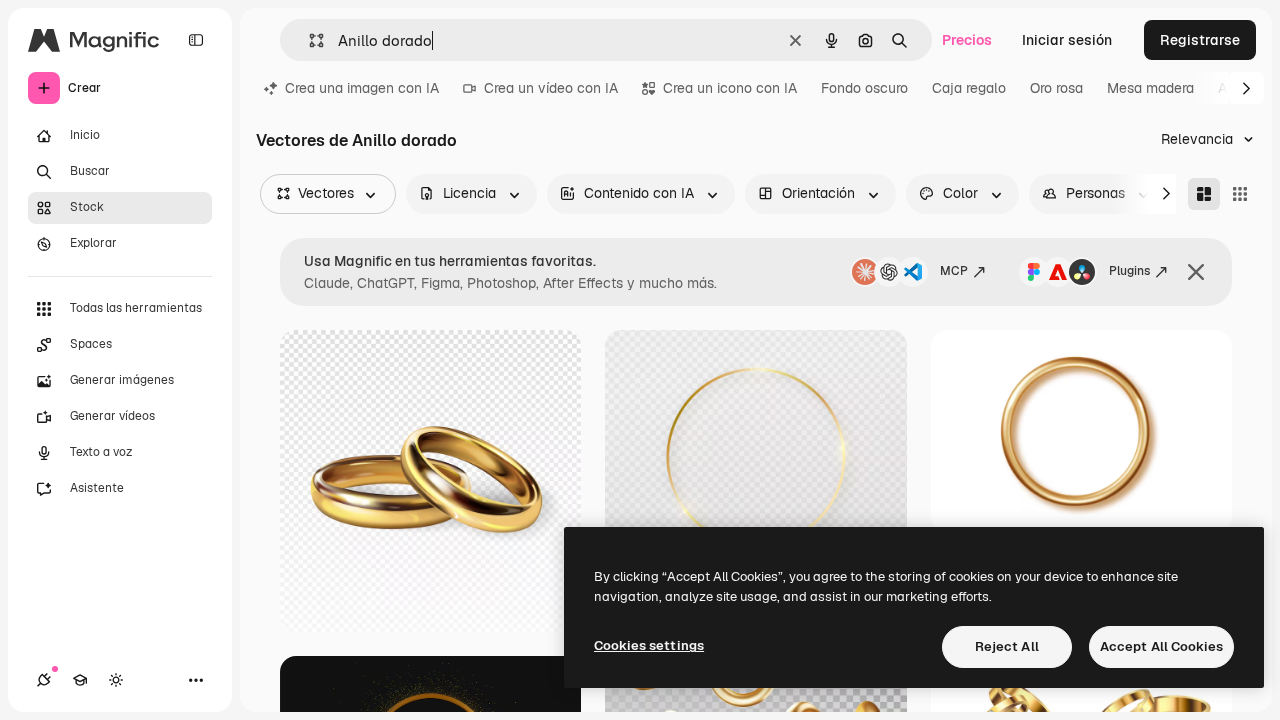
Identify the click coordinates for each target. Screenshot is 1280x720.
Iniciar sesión (1067, 40)
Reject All (1007, 646)
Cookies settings (649, 645)
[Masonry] (1204, 194)
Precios (967, 40)
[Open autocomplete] (308, 40)
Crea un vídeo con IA (551, 88)
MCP (954, 271)
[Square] (1240, 194)
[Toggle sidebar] (196, 40)
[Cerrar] (1196, 272)
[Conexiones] (44, 680)
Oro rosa (1056, 88)
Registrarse (1200, 40)
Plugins (1129, 271)
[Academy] (80, 680)
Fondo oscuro (864, 88)
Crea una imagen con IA (362, 88)
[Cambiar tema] (116, 680)
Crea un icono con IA (730, 88)
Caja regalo (969, 88)
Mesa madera (1150, 88)
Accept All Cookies (1161, 646)
